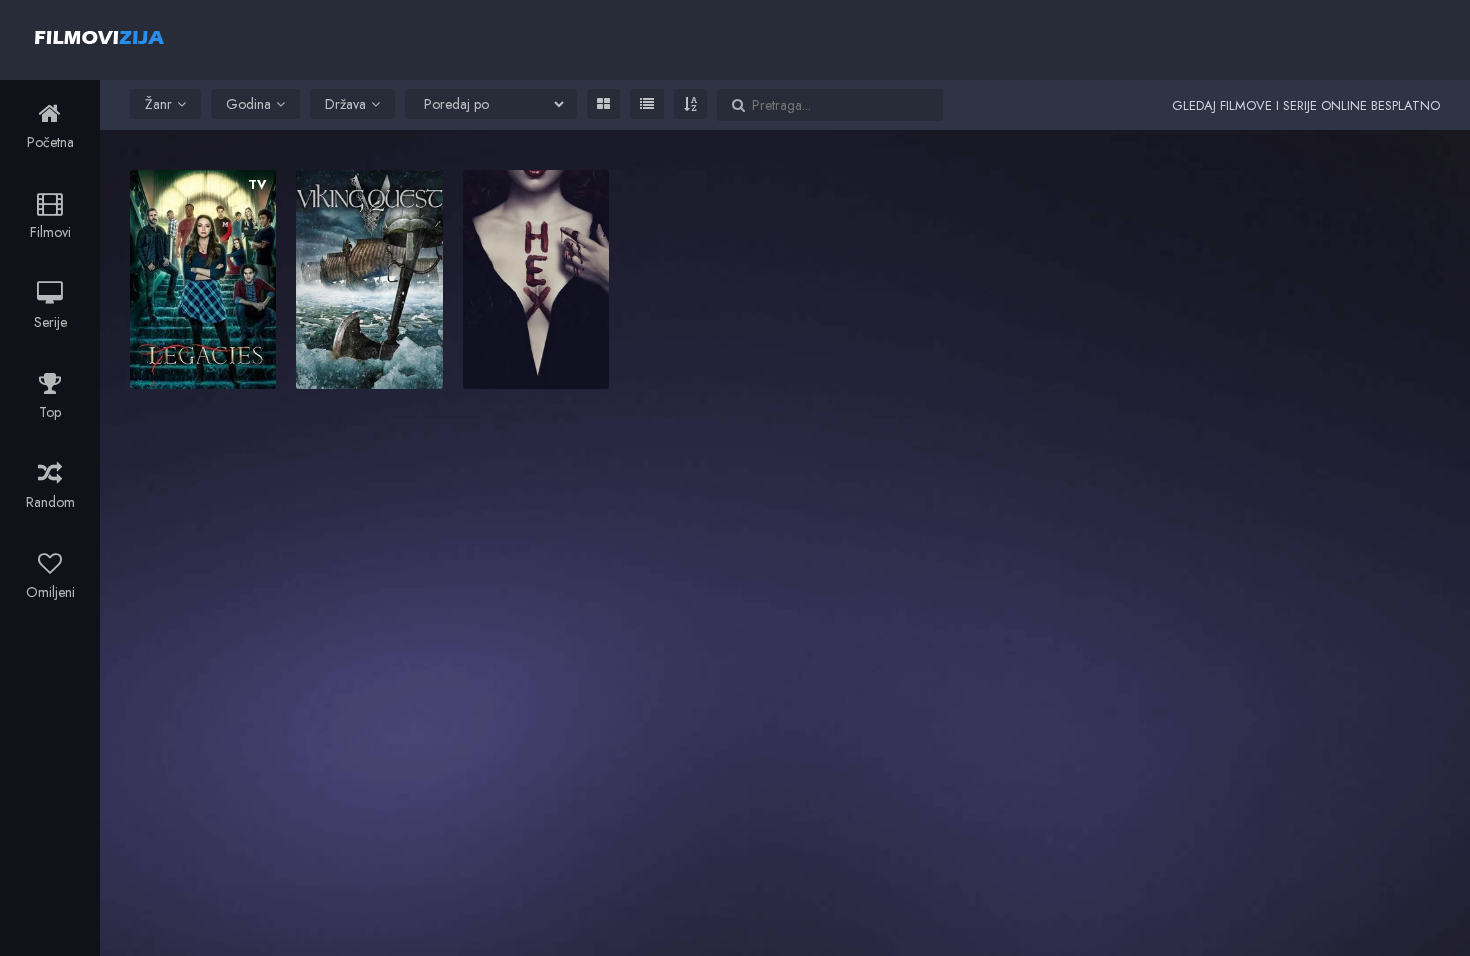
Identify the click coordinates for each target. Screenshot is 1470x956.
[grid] (603, 104)
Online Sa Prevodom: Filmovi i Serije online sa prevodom (99, 37)
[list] (647, 104)
